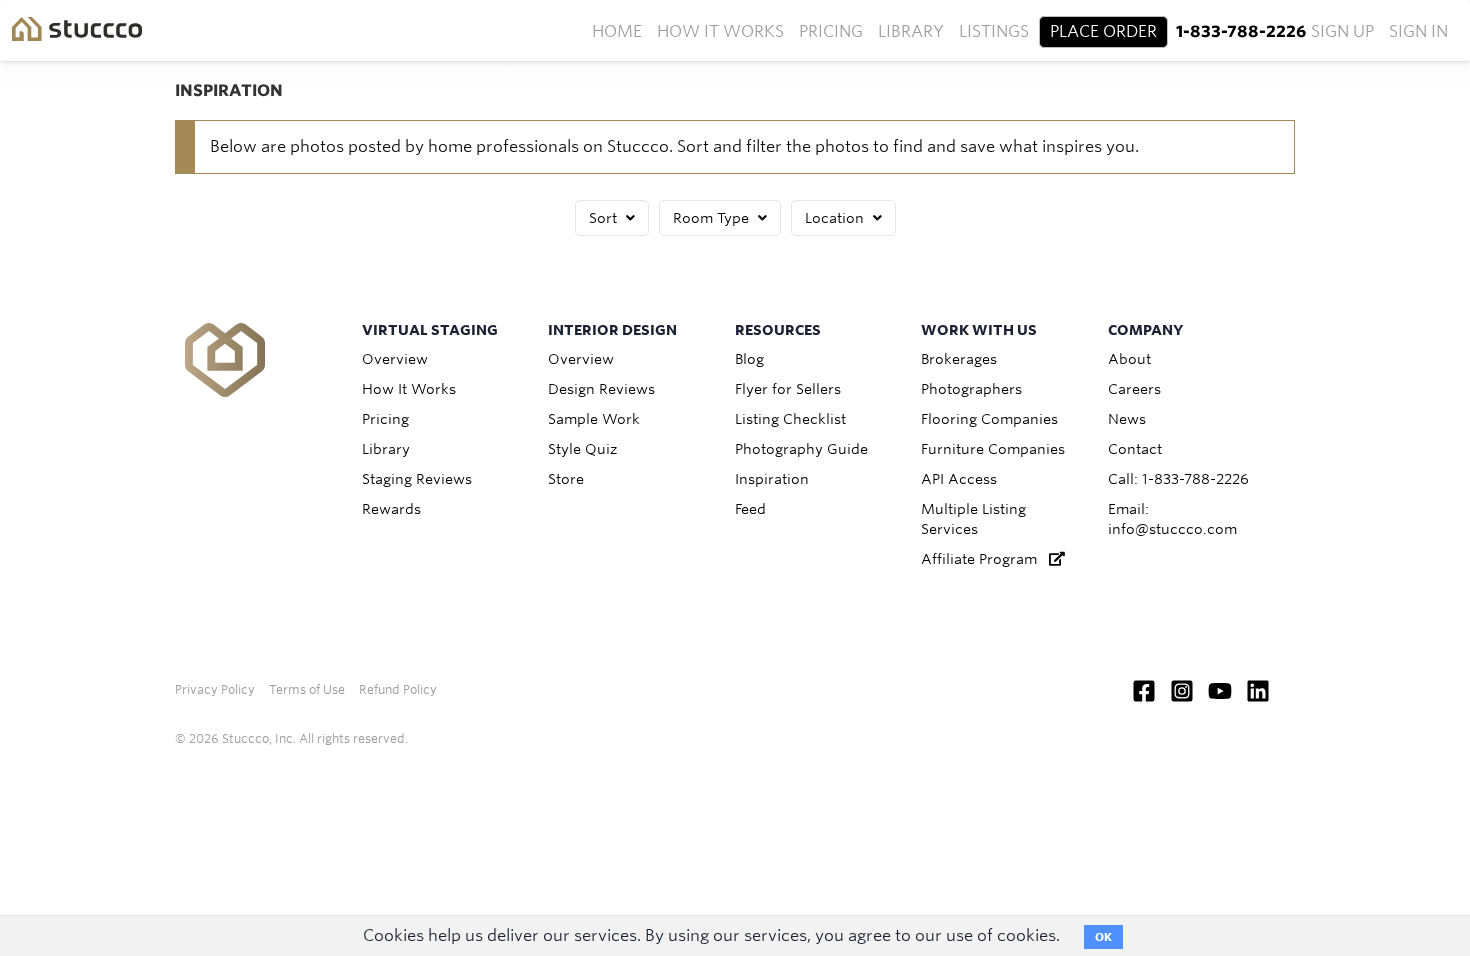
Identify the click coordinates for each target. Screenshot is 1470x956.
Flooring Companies (989, 419)
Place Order (1103, 31)
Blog (749, 359)
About (1129, 359)
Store (566, 479)
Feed (750, 509)
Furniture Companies (993, 449)
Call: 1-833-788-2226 (1178, 479)
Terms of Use (307, 689)
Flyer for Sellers (788, 389)
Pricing (831, 31)
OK (1103, 937)
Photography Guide (801, 449)
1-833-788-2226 (1241, 31)
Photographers (971, 389)
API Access (959, 479)
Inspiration (772, 479)
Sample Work (594, 419)
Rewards (391, 509)
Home (617, 31)
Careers (1134, 389)
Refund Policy (398, 689)
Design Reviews (601, 389)
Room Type (713, 218)
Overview (395, 359)
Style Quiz (582, 449)
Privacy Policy (215, 689)
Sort (605, 218)
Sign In (1418, 31)
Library (911, 31)
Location (836, 218)
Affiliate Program (985, 559)
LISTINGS (994, 31)
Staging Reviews (417, 479)
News (1127, 419)
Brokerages (959, 359)
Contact (1135, 449)
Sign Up (1342, 31)
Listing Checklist (790, 419)
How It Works (720, 31)
